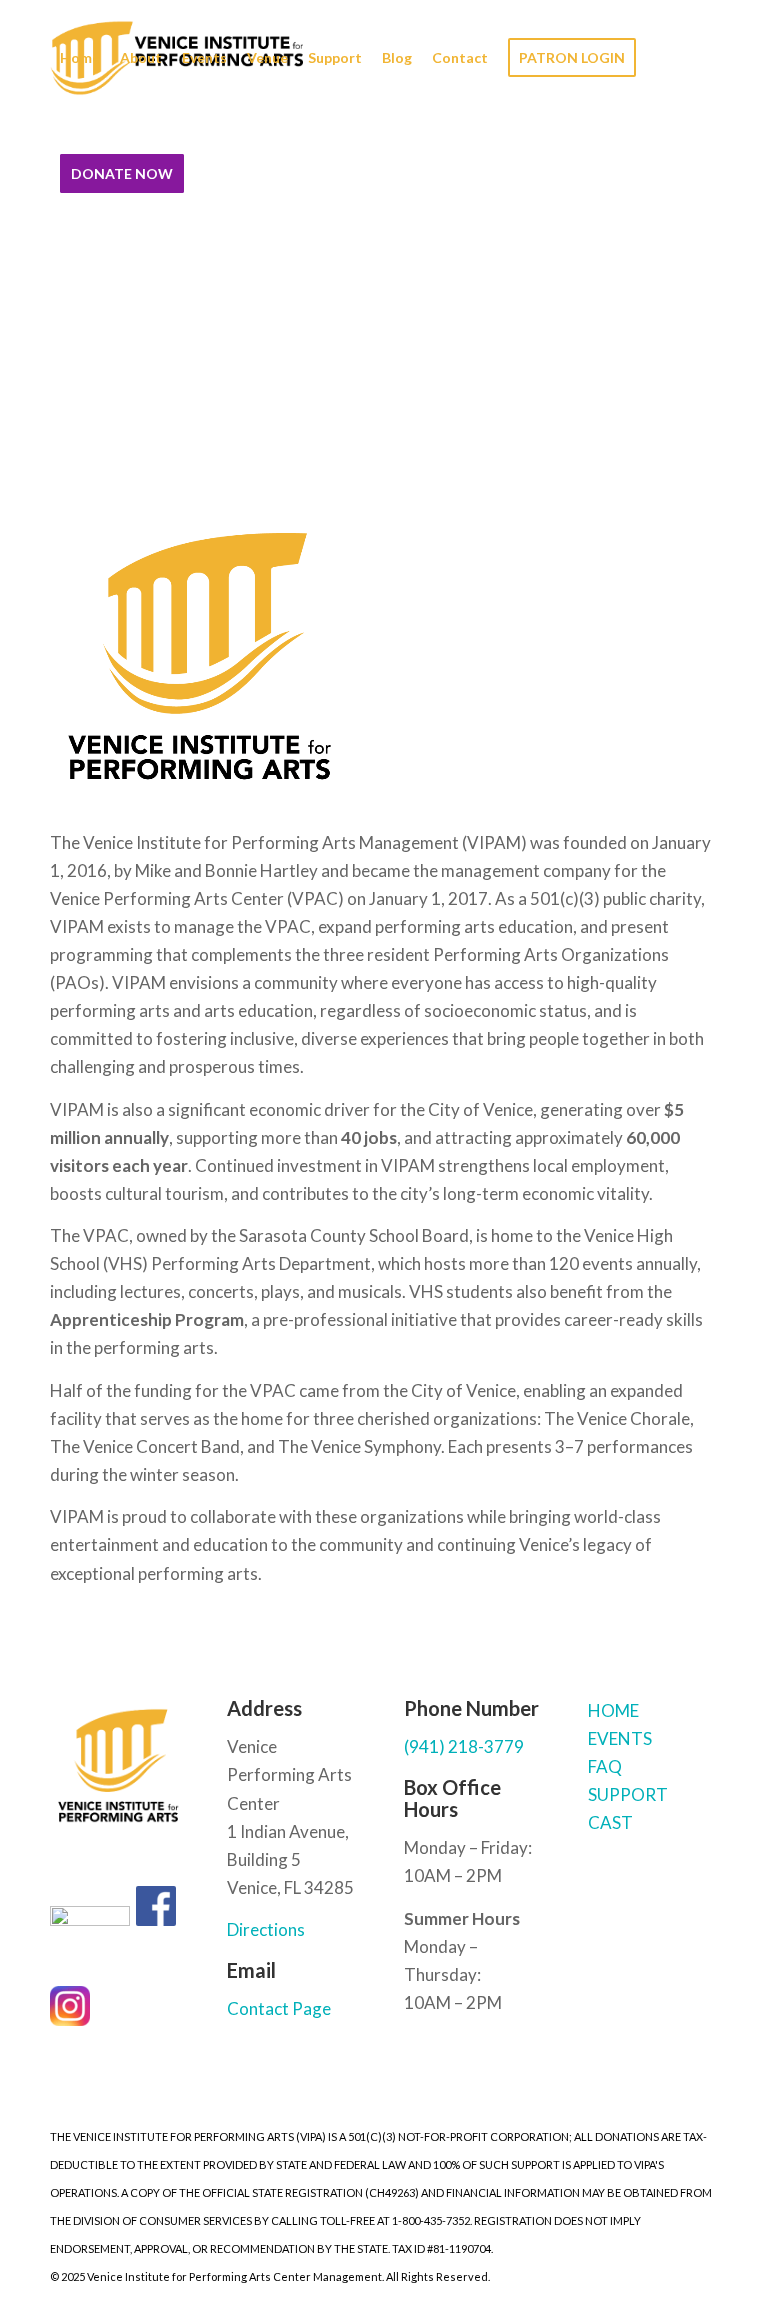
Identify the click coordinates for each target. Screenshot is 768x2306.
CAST (610, 1822)
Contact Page (279, 2008)
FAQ (605, 1766)
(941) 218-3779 (464, 1746)
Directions (266, 1929)
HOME (613, 1710)
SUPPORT (628, 1794)
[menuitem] (80, 58)
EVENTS (620, 1738)
